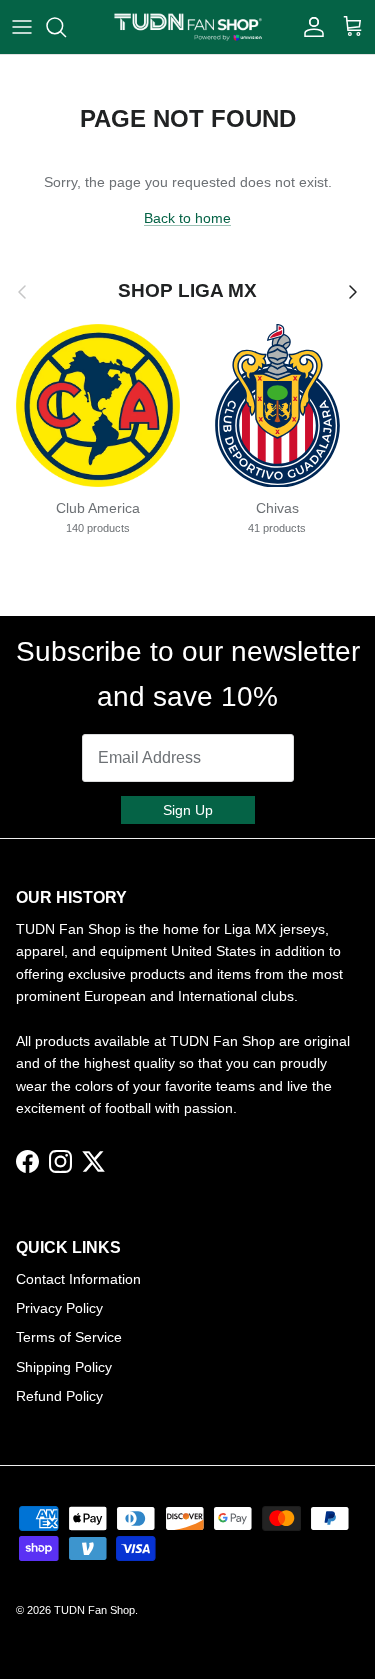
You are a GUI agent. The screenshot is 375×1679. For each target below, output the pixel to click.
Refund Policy (59, 1396)
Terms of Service (69, 1337)
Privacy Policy (59, 1308)
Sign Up (188, 810)
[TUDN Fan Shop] (187, 27)
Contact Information (78, 1279)
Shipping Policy (64, 1367)
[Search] (66, 27)
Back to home (187, 218)
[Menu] (22, 27)
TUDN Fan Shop (94, 1610)
